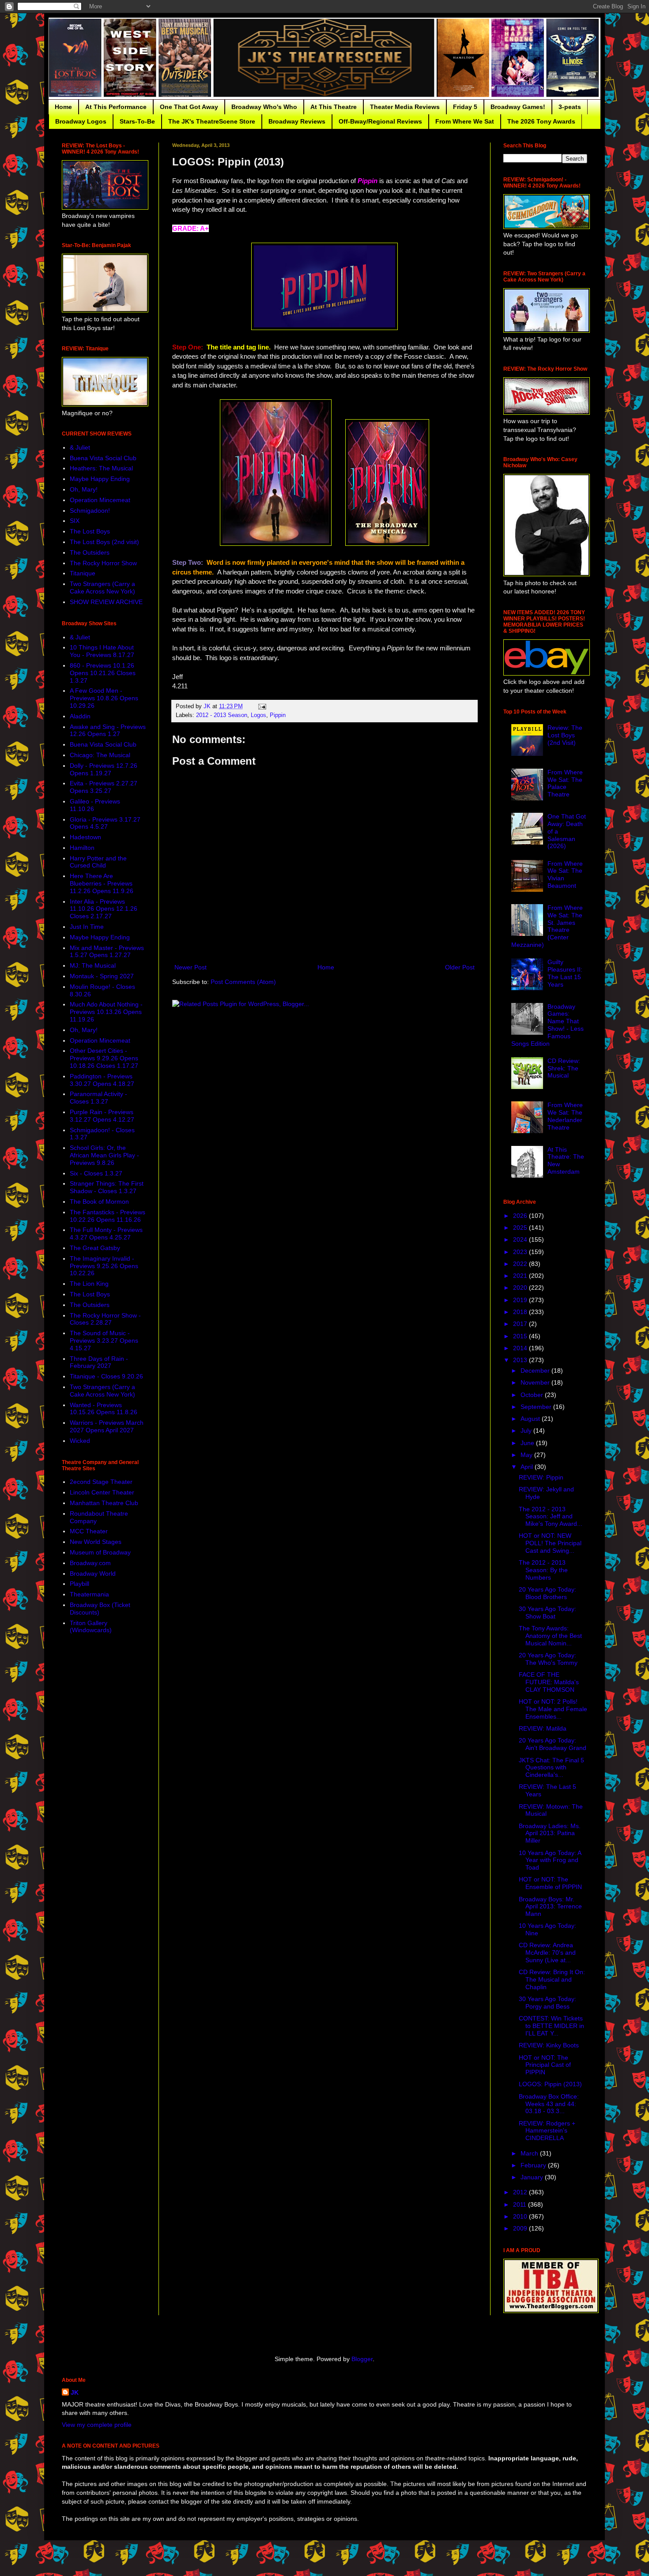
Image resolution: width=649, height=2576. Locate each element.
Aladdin (80, 716)
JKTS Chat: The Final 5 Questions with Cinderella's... (551, 1768)
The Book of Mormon (99, 1202)
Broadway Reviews (297, 121)
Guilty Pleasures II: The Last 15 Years (565, 973)
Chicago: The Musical (100, 755)
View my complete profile (97, 2425)
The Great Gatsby (95, 1248)
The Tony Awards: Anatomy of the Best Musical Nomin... (550, 1636)
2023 (521, 1252)
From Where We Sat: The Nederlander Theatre (565, 1116)
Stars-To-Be (137, 121)
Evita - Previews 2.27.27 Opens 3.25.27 (104, 787)
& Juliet (80, 447)
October (533, 1395)
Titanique (83, 573)
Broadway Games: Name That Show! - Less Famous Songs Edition (548, 1025)
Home (63, 107)
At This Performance (116, 107)
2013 (521, 1360)
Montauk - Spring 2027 (102, 976)
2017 (521, 1324)
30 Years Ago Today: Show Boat (547, 1613)
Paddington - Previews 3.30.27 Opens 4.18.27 (102, 1080)
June (528, 1443)
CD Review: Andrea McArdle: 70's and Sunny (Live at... (547, 1953)
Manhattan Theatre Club (104, 1503)
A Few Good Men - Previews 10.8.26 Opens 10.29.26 (104, 698)
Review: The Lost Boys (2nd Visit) (565, 735)
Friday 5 (465, 107)
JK (75, 2392)
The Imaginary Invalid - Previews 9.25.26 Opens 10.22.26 (104, 1266)
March (530, 2153)
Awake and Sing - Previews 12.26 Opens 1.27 (108, 730)
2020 (521, 1288)
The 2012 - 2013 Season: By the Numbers (543, 1570)
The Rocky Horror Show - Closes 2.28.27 (105, 1319)
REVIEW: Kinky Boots (549, 2045)
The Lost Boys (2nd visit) (104, 542)
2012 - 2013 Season (222, 715)
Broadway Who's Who (264, 107)
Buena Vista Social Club (103, 458)
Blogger (362, 2359)
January (533, 2177)
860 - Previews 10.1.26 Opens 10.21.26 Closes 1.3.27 (103, 673)
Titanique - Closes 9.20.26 (106, 1376)
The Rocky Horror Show (103, 563)
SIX (75, 521)
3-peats (570, 107)
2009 (521, 2228)
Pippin (278, 715)
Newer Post (191, 967)
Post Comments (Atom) (243, 982)
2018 (521, 1312)
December (536, 1371)
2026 (521, 1216)
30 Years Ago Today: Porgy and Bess (547, 2003)
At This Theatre (334, 107)
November (536, 1382)
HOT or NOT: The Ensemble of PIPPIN (550, 1883)
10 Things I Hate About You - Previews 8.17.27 (102, 651)
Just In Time (87, 927)
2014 (521, 1348)
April (528, 1467)
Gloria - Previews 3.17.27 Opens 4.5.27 (105, 823)
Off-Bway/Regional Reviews (380, 121)
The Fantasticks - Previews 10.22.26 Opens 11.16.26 (108, 1216)
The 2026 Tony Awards (541, 121)
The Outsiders (90, 552)
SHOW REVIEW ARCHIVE (106, 602)
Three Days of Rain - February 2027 (99, 1362)
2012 (521, 2192)
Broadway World (93, 1573)
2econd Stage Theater (101, 1482)
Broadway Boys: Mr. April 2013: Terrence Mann (550, 1907)
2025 (521, 1228)
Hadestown (85, 837)
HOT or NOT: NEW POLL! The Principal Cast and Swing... (550, 1543)
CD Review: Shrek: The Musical (564, 1068)
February (534, 2165)
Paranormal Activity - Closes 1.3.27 (98, 1098)
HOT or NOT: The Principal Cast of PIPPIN (545, 2065)
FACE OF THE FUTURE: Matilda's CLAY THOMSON (549, 1682)
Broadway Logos (81, 121)
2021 (521, 1276)
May (527, 1455)
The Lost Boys (90, 531)
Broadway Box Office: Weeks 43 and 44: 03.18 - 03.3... (549, 2104)
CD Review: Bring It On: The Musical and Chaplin (552, 1979)
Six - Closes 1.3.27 (96, 1173)
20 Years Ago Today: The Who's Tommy (548, 1659)
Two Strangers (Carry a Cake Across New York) (102, 588)
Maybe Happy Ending (100, 479)
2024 (521, 1239)
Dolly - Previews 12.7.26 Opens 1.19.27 (104, 769)
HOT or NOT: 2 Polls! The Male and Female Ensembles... (553, 1709)
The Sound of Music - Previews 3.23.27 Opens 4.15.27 (104, 1341)
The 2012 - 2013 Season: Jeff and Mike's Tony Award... (551, 1517)
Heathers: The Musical (101, 468)
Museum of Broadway (100, 1552)
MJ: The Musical (93, 965)
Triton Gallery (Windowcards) (91, 1627)
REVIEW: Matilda (543, 1728)
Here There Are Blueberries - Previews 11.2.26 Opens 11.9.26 (102, 883)
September (537, 1407)
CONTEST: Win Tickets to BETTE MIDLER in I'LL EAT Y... (551, 2026)
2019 (521, 1300)
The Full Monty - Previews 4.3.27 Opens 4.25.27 (106, 1234)
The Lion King (89, 1284)
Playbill (79, 1584)
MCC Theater (89, 1531)
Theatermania (89, 1594)
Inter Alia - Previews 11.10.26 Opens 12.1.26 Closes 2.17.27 (104, 909)
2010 (521, 2216)
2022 (521, 1264)
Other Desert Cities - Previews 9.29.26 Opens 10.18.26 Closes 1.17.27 (104, 1058)
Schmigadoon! (90, 511)
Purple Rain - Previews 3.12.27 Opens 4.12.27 (102, 1116)
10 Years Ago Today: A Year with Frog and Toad (550, 1860)
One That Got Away (189, 107)
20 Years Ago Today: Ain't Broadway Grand (553, 1744)
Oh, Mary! (84, 489)
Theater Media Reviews (405, 107)
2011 (521, 2204)
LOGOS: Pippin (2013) (550, 2084)
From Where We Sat (465, 121)
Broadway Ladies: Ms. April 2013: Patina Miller (550, 1833)
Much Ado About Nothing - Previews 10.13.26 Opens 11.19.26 (106, 1012)
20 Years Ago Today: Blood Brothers (547, 1593)
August (531, 1419)
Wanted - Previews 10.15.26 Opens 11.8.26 (104, 1409)
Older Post (460, 967)
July (527, 1431)
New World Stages (96, 1542)
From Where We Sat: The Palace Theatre (565, 783)
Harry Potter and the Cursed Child (98, 862)
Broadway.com (90, 1563)
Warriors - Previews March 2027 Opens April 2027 (107, 1426)
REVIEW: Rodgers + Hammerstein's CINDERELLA (547, 2131)
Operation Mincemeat (100, 500)
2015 (521, 1336)
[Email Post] (262, 706)
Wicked (80, 1441)
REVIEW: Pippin (541, 1477)
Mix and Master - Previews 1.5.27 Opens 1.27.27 (107, 952)
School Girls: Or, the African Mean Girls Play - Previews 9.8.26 (104, 1155)
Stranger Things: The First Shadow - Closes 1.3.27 (107, 1187)
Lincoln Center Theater (102, 1492)
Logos (258, 715)
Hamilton (82, 848)
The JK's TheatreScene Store (212, 121)
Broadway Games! (518, 107)
